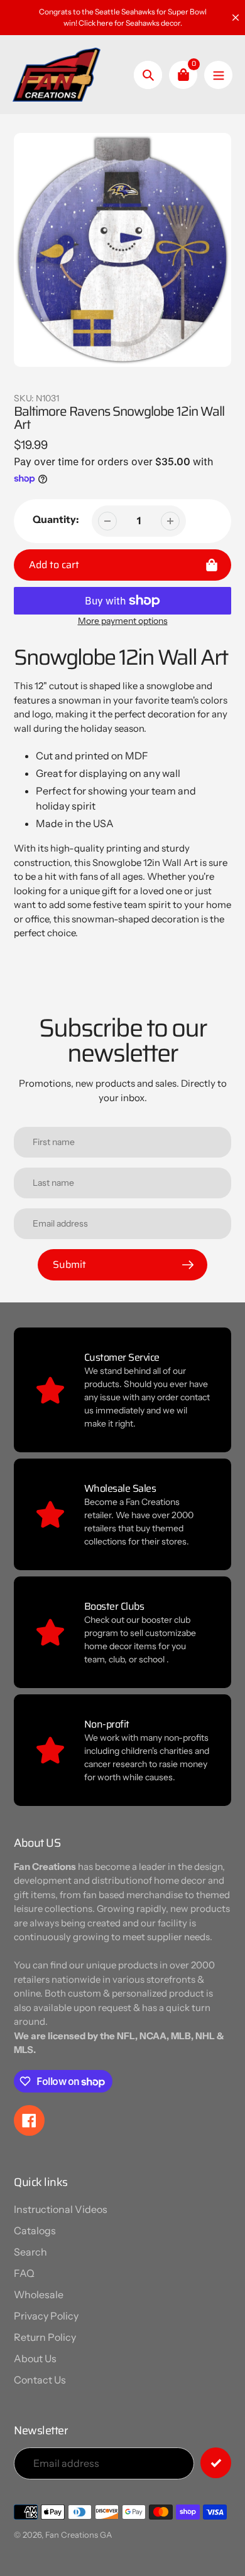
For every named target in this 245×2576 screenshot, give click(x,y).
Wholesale (39, 2294)
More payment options (123, 621)
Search (30, 2252)
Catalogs (35, 2230)
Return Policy (45, 2337)
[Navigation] (218, 75)
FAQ (24, 2273)
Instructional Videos (61, 2209)
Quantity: (56, 519)
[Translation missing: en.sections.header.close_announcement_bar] (236, 18)
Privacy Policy (46, 2316)
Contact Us (40, 2380)
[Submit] (216, 2463)
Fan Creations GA (79, 2535)
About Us (35, 2358)
